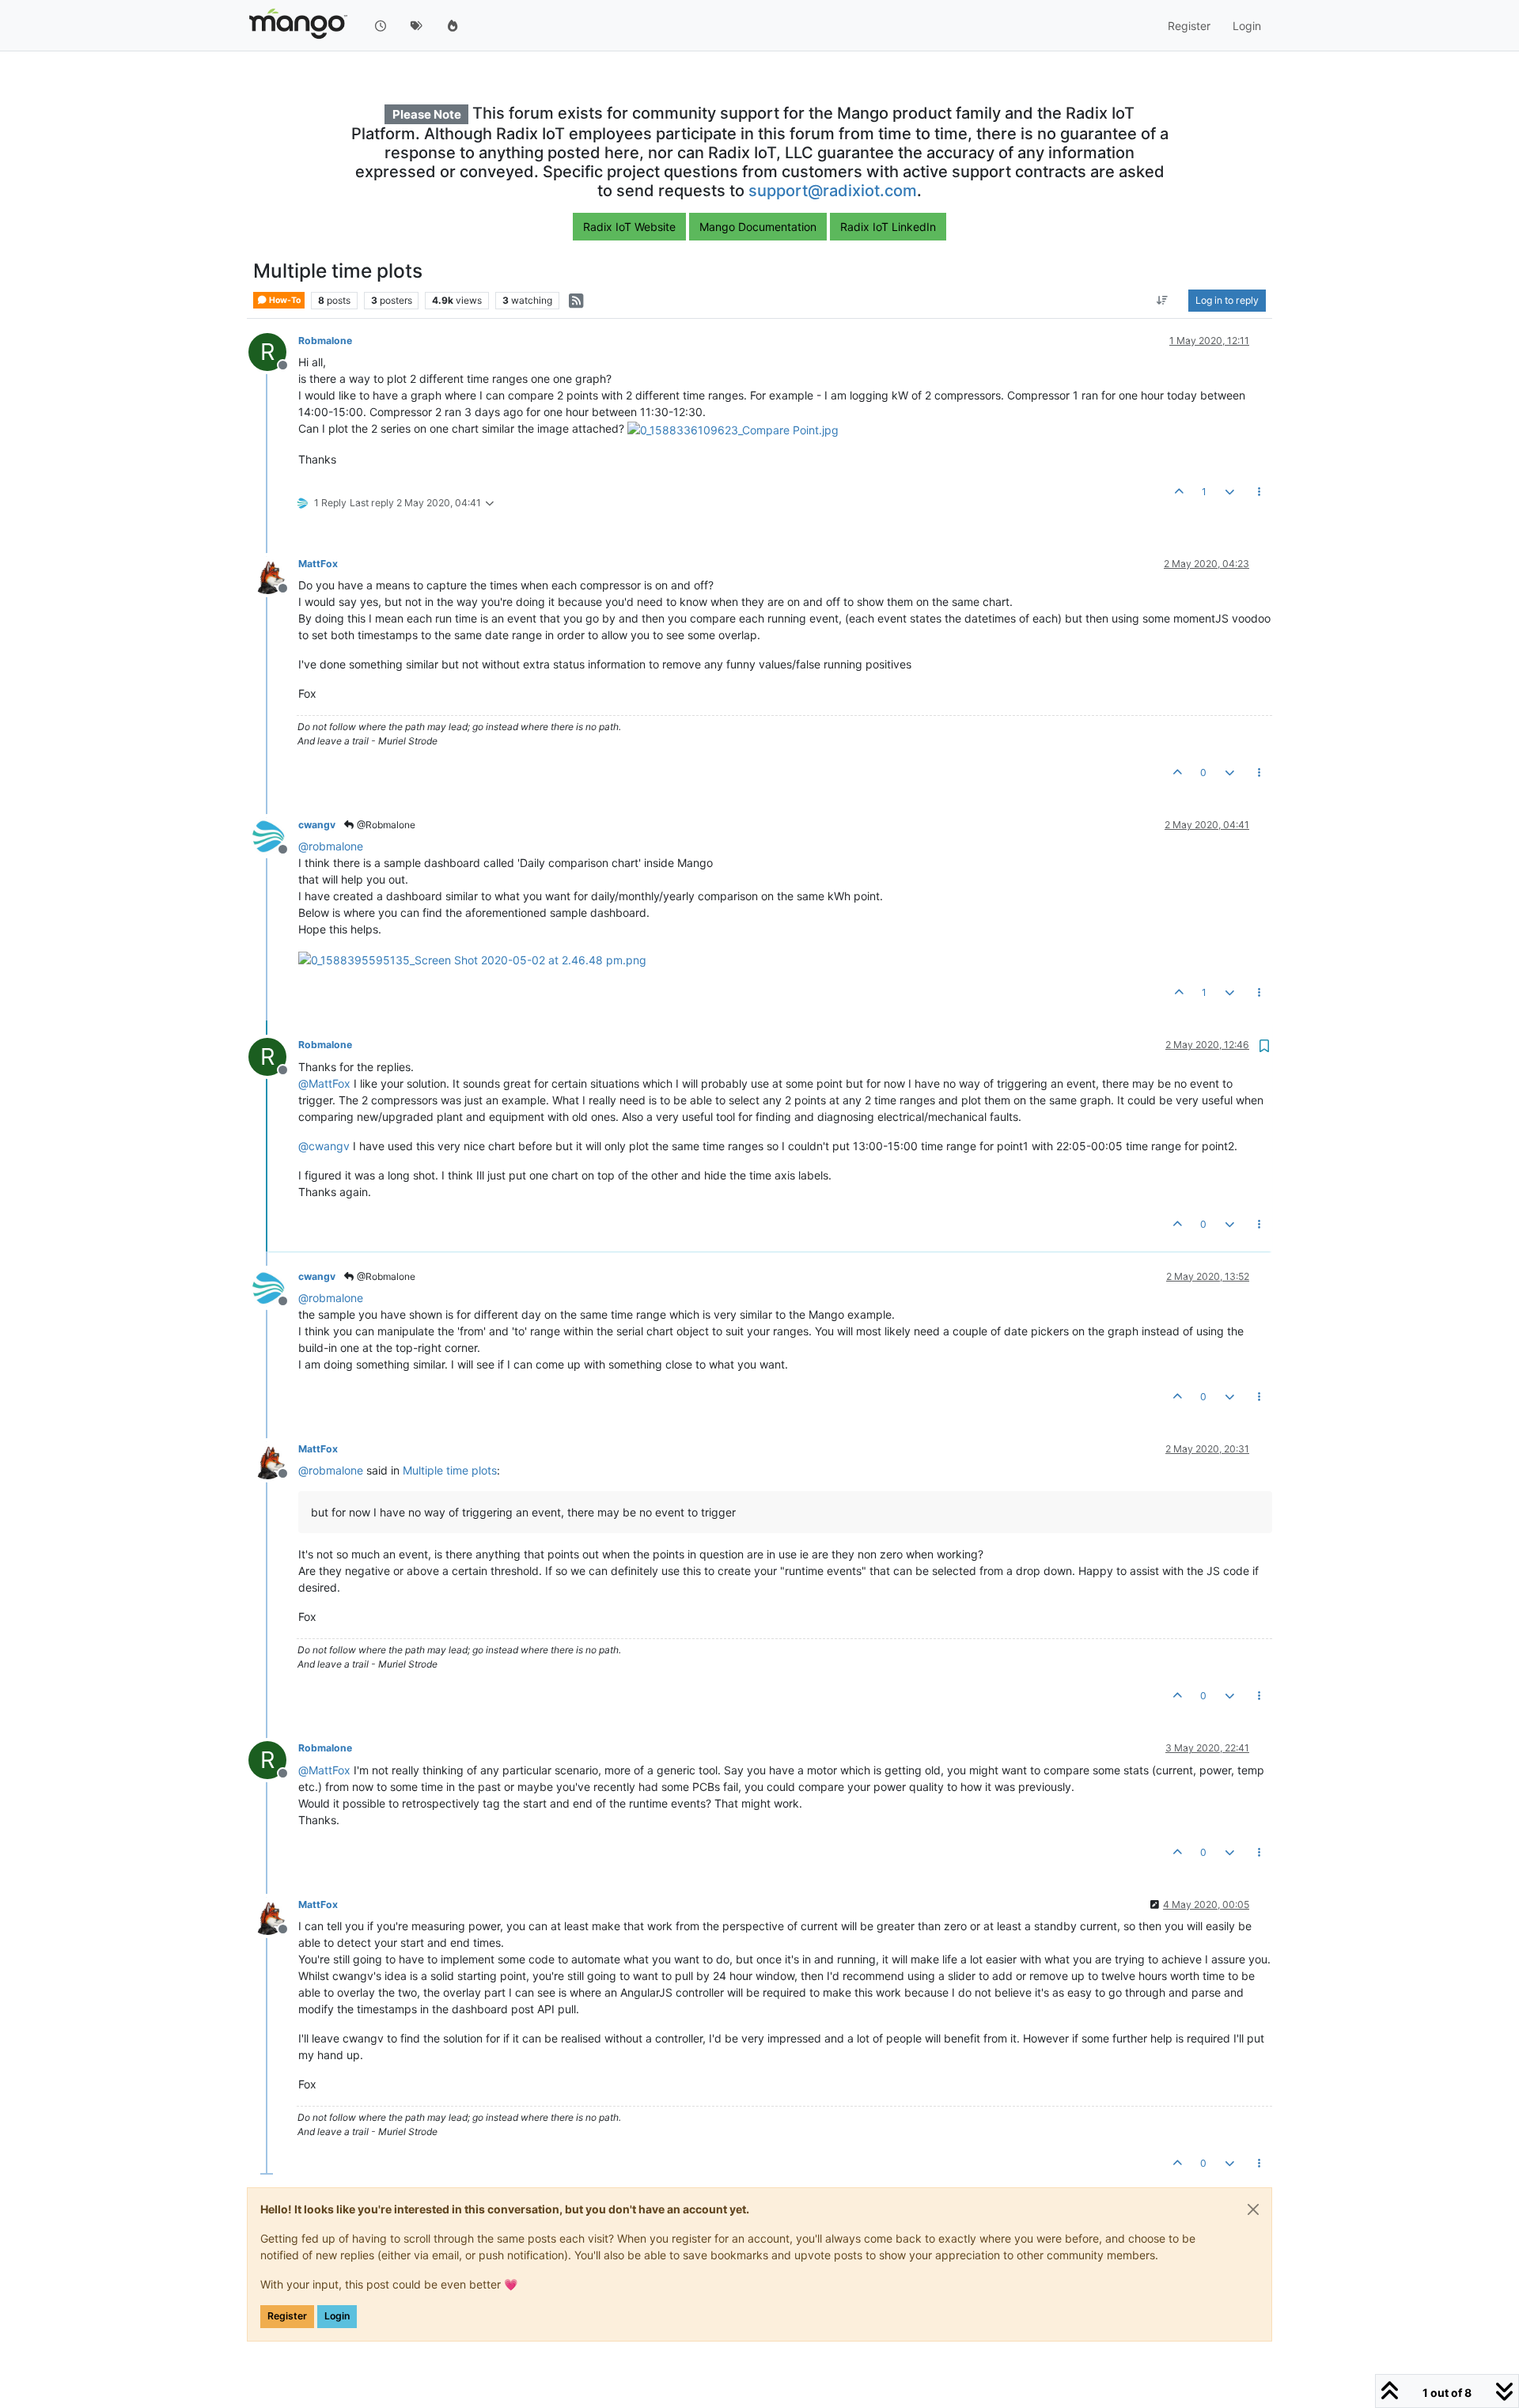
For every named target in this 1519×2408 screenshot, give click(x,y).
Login (337, 2316)
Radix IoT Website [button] (629, 227)
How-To (284, 300)
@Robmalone (385, 825)
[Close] (1253, 2209)
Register (287, 2316)
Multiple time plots (450, 1470)
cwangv (317, 825)
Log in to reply (1227, 300)
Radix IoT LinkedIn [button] (888, 227)
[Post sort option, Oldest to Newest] (1163, 301)
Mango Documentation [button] (758, 227)
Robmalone (325, 341)
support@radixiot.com (833, 191)
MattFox (318, 564)
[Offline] (273, 574)
